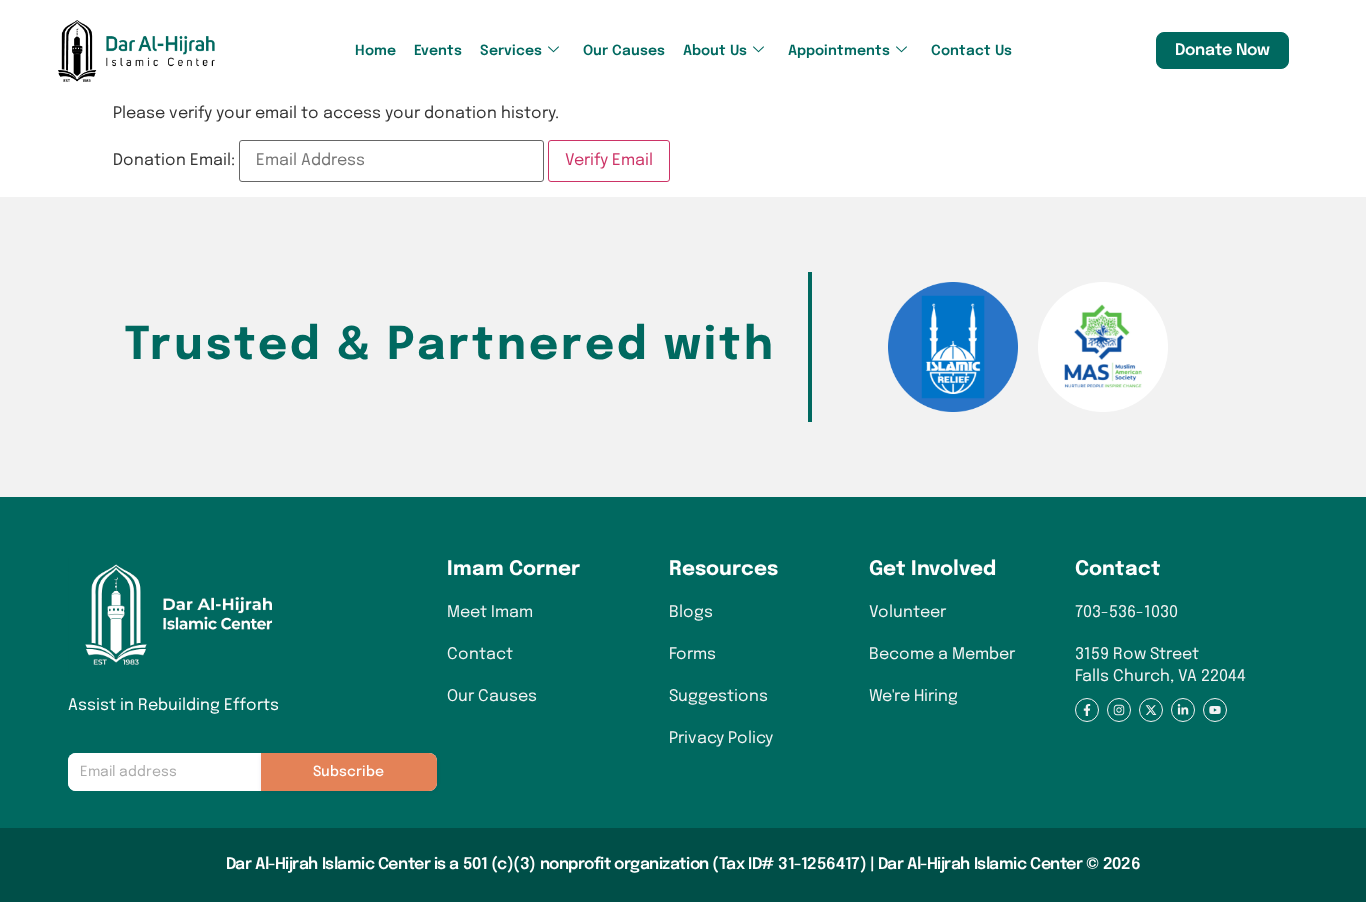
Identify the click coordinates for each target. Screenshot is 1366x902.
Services (511, 51)
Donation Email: (174, 161)
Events (438, 51)
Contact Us (971, 51)
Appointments (839, 51)
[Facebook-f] (1087, 710)
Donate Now (1222, 50)
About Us (715, 51)
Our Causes (624, 51)
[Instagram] (1119, 710)
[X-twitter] (1151, 710)
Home (375, 51)
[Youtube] (1215, 710)
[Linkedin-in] (1183, 710)
